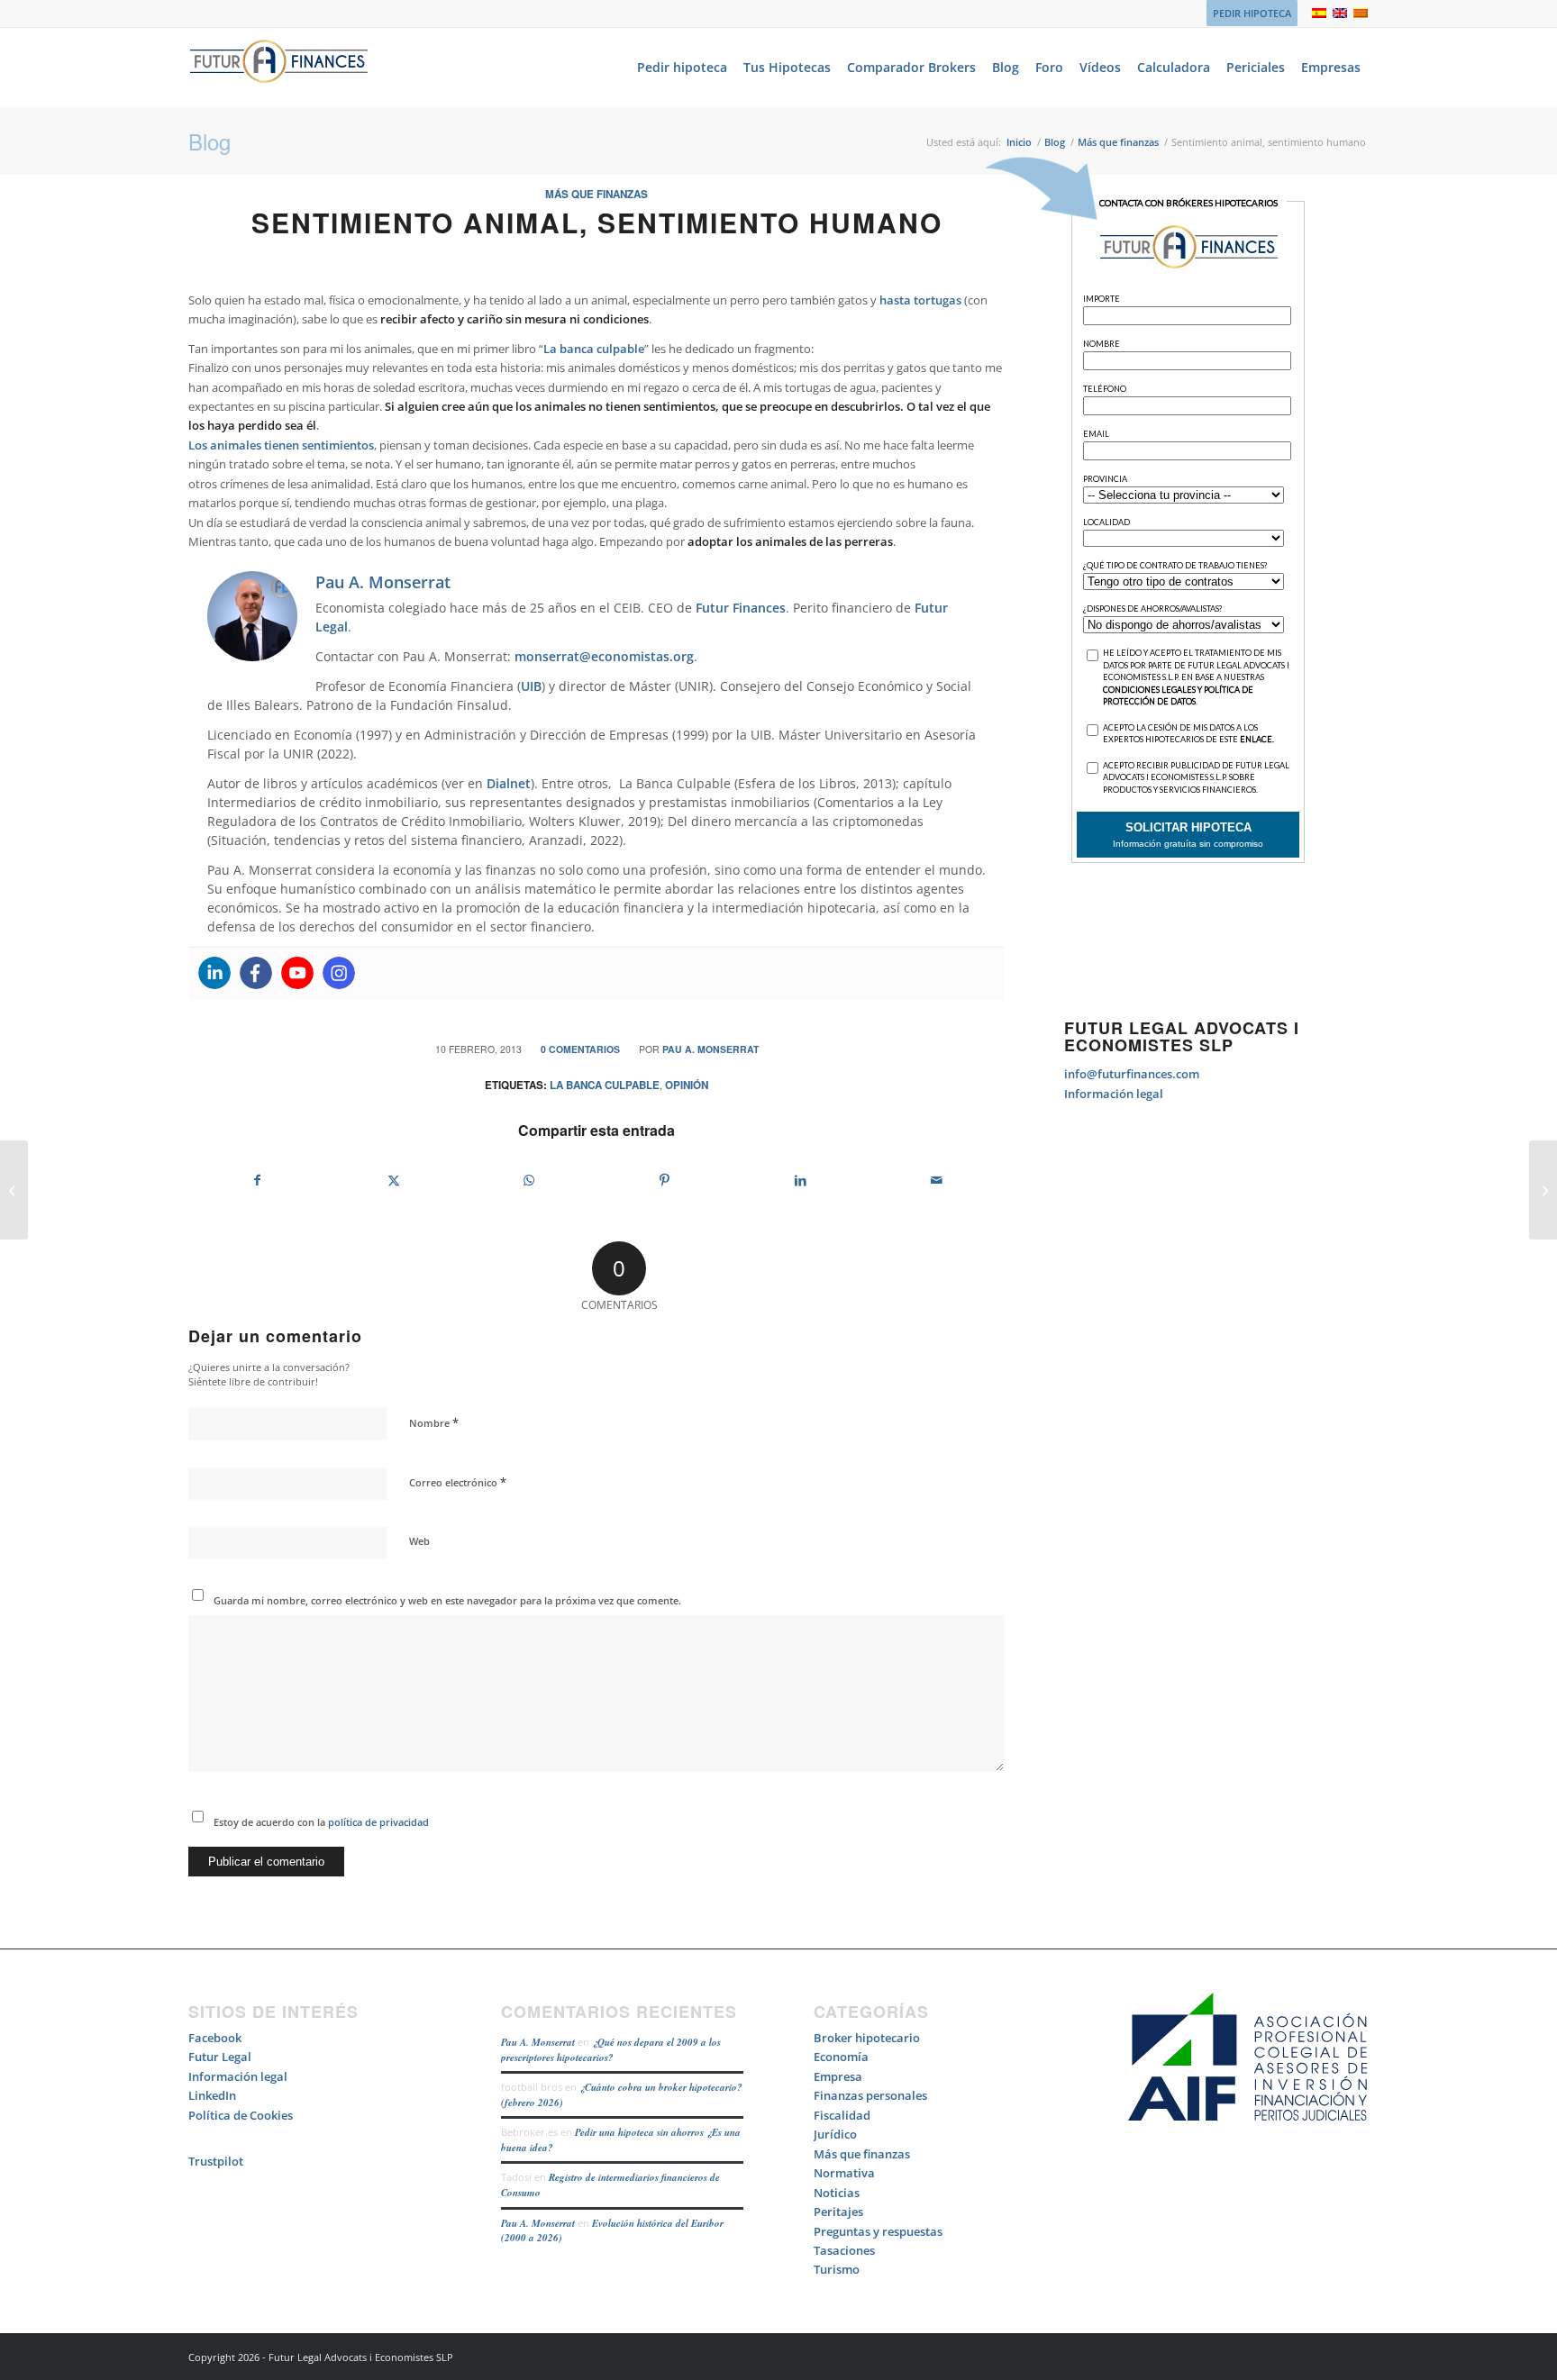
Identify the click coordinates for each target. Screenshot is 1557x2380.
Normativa (844, 2173)
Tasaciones (844, 2250)
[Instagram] (339, 973)
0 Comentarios (580, 1049)
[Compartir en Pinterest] (665, 1180)
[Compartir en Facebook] (257, 1180)
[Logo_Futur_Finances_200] (278, 68)
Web (419, 1541)
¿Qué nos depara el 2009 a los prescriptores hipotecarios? (611, 2050)
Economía (841, 2057)
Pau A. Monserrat (710, 1049)
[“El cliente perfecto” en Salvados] (1543, 1190)
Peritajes (838, 2212)
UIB (531, 686)
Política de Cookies (241, 2115)
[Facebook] (256, 973)
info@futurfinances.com (1132, 1074)
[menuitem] (1247, 14)
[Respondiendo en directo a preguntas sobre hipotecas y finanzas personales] (14, 1190)
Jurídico (835, 2134)
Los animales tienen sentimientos (281, 445)
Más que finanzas (596, 194)
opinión (687, 1085)
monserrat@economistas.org (604, 656)
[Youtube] (297, 973)
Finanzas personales (870, 2095)
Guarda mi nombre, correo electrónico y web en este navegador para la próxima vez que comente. (447, 1600)
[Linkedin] (214, 973)
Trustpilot (216, 2161)
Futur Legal (220, 2057)
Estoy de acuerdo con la (321, 1822)
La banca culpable (594, 349)
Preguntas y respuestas (878, 2231)
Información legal (1114, 1094)
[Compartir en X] (394, 1180)
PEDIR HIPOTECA (1252, 13)
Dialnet (509, 783)
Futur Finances (741, 608)
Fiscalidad (842, 2115)
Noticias (837, 2193)
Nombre (434, 1422)
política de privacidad (377, 1822)
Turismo (837, 2269)
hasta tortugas (920, 300)
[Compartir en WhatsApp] (529, 1180)
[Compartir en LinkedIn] (801, 1180)
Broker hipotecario (867, 2038)
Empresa (838, 2076)
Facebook (215, 2038)
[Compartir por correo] (937, 1180)
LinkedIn (212, 2095)
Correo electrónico (458, 1482)
